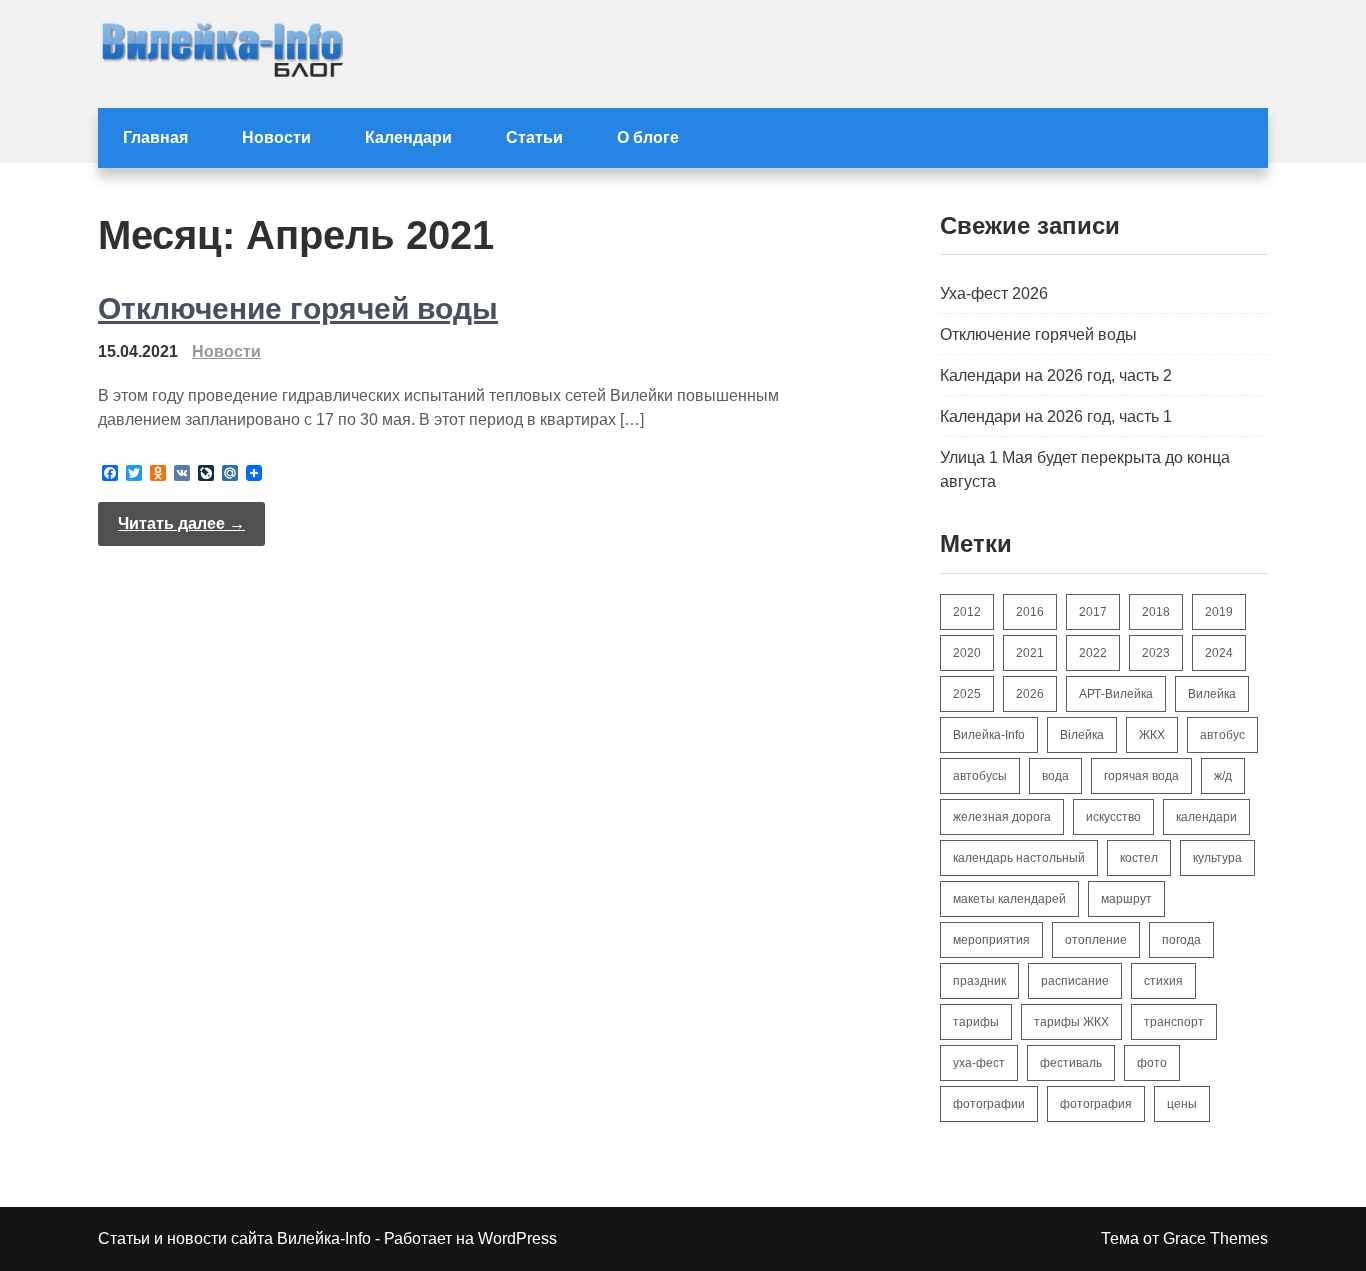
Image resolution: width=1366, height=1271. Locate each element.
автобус (1222, 735)
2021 (1030, 653)
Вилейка (1212, 694)
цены (1182, 1104)
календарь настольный (1019, 858)
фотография (1096, 1104)
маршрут (1126, 899)
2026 (1030, 694)
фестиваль (1071, 1063)
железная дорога (1002, 817)
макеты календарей (1009, 899)
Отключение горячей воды (298, 308)
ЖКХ (1152, 735)
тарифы (976, 1022)
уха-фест (979, 1063)
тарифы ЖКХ (1071, 1022)
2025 (967, 694)
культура (1217, 858)
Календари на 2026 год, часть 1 (1056, 416)
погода (1181, 940)
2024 (1219, 653)
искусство (1113, 817)
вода (1055, 776)
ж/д (1223, 776)
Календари (408, 137)
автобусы (980, 776)
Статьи (534, 137)
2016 (1030, 612)
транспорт (1174, 1022)
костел (1139, 858)
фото (1152, 1063)
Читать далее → (181, 523)
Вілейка (1082, 735)
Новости (276, 137)
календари (1206, 817)
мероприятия (991, 940)
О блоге (648, 137)
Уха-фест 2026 (994, 293)
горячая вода (1141, 776)
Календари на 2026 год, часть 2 (1056, 375)
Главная (155, 137)
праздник (979, 981)
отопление (1096, 940)
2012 (967, 612)
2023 (1156, 653)
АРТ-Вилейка (1116, 694)
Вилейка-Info (989, 735)
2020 (967, 653)
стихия (1163, 981)
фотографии (989, 1104)
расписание (1075, 981)
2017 (1093, 612)
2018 (1156, 612)
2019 (1219, 612)
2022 (1093, 653)
